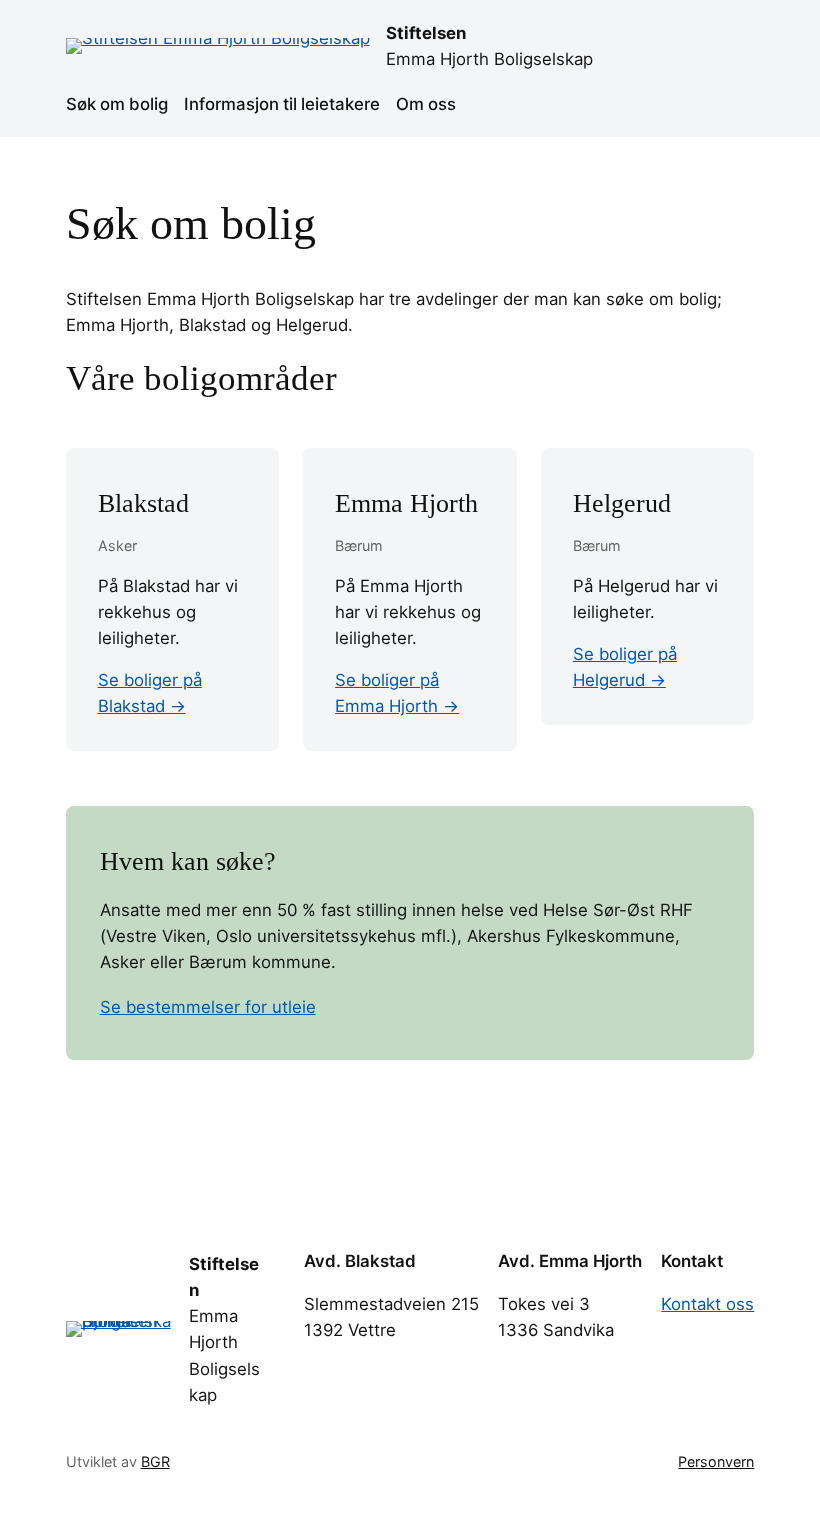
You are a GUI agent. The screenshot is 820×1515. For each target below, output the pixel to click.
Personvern (716, 1461)
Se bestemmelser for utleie (208, 1007)
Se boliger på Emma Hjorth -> (397, 693)
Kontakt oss (707, 1304)
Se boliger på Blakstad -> (150, 693)
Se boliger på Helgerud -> (625, 667)
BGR (155, 1461)
